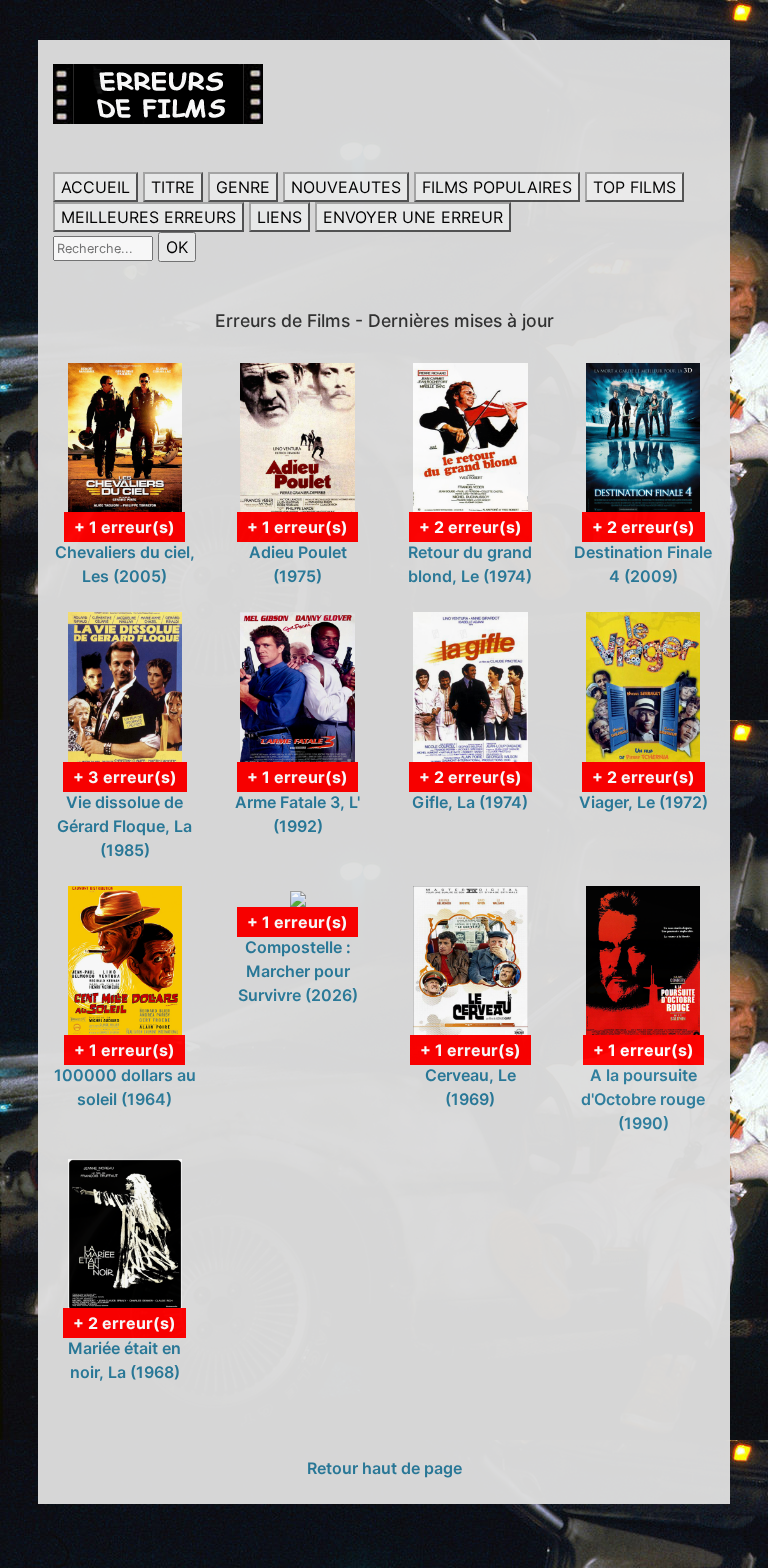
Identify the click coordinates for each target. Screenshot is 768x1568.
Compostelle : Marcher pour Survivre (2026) (298, 971)
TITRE (173, 187)
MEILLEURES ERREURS (148, 217)
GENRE (243, 187)
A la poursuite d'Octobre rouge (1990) (643, 1099)
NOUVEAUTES (346, 187)
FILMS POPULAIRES (497, 187)
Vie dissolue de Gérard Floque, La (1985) (124, 826)
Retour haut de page (384, 1468)
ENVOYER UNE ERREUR (413, 217)
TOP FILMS (634, 187)
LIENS (279, 217)
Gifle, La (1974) (470, 802)
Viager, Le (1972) (643, 802)
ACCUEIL (95, 187)
